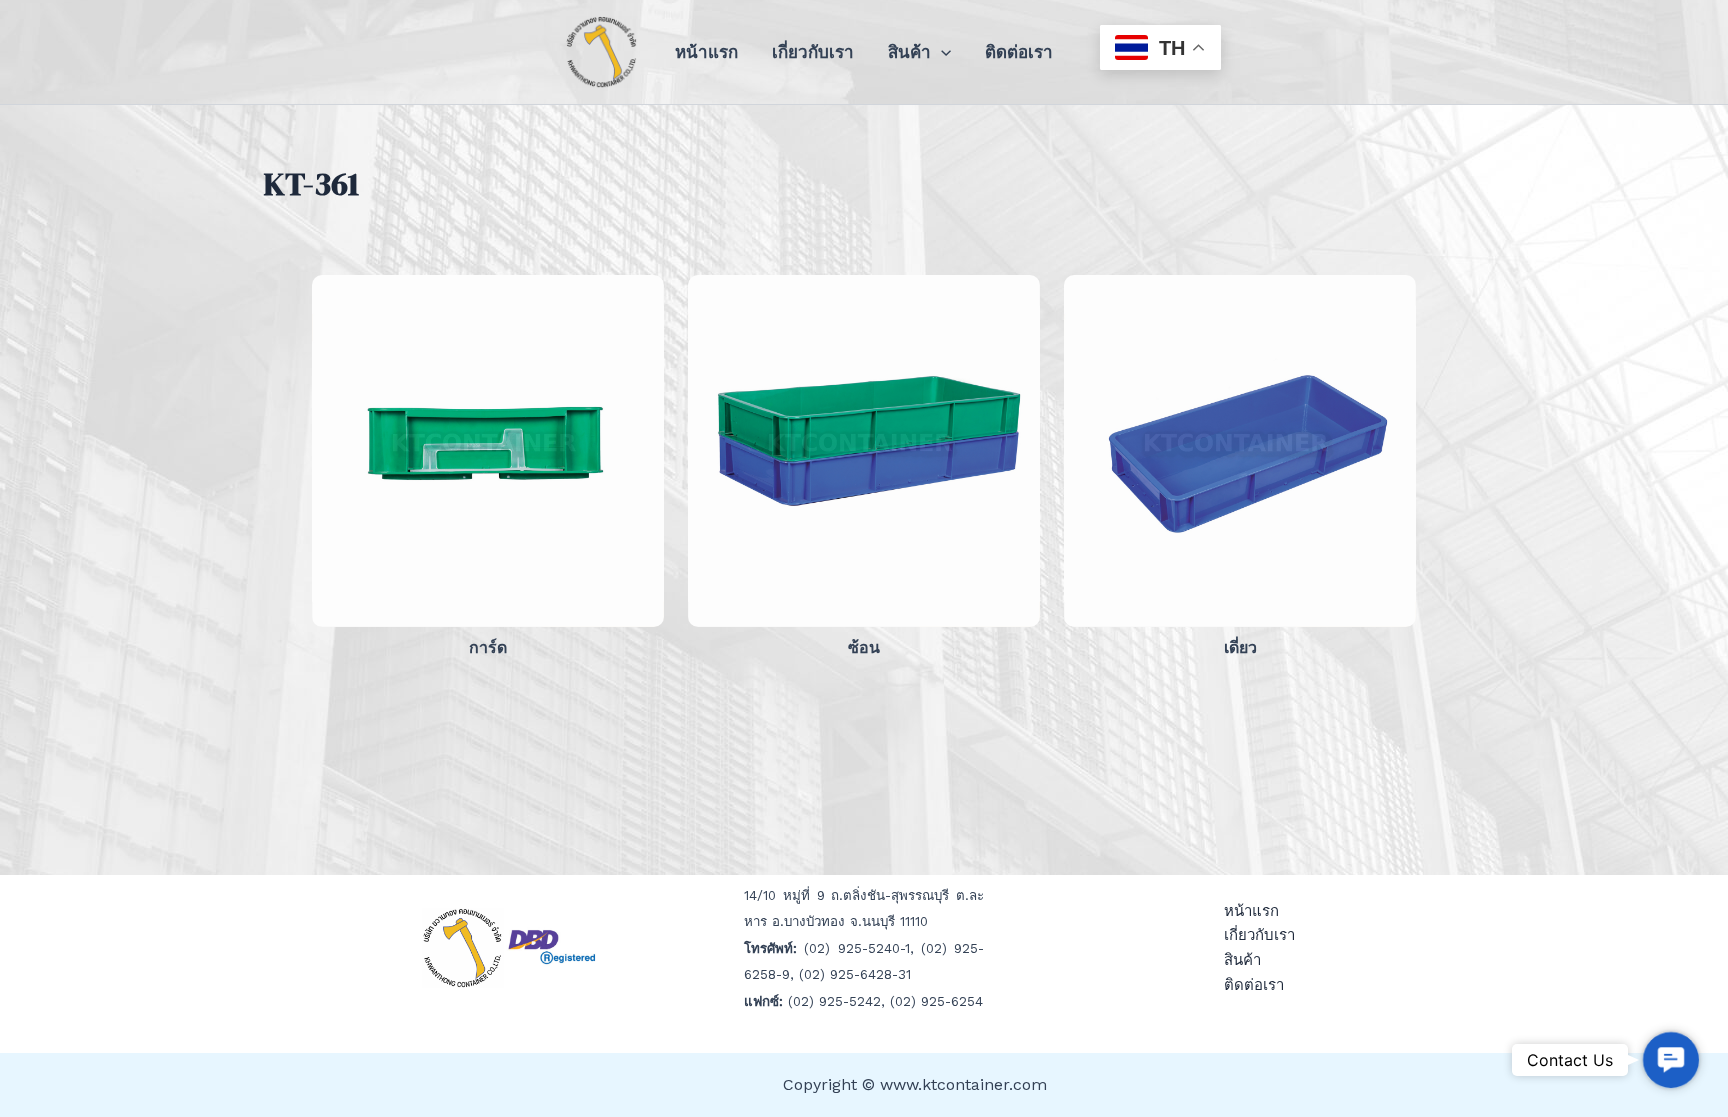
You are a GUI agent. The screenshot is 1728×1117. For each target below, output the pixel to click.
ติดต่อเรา (1019, 52)
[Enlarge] (638, 301)
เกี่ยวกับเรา (813, 52)
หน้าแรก (706, 52)
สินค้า (909, 52)
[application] (941, 52)
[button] (1671, 1060)
